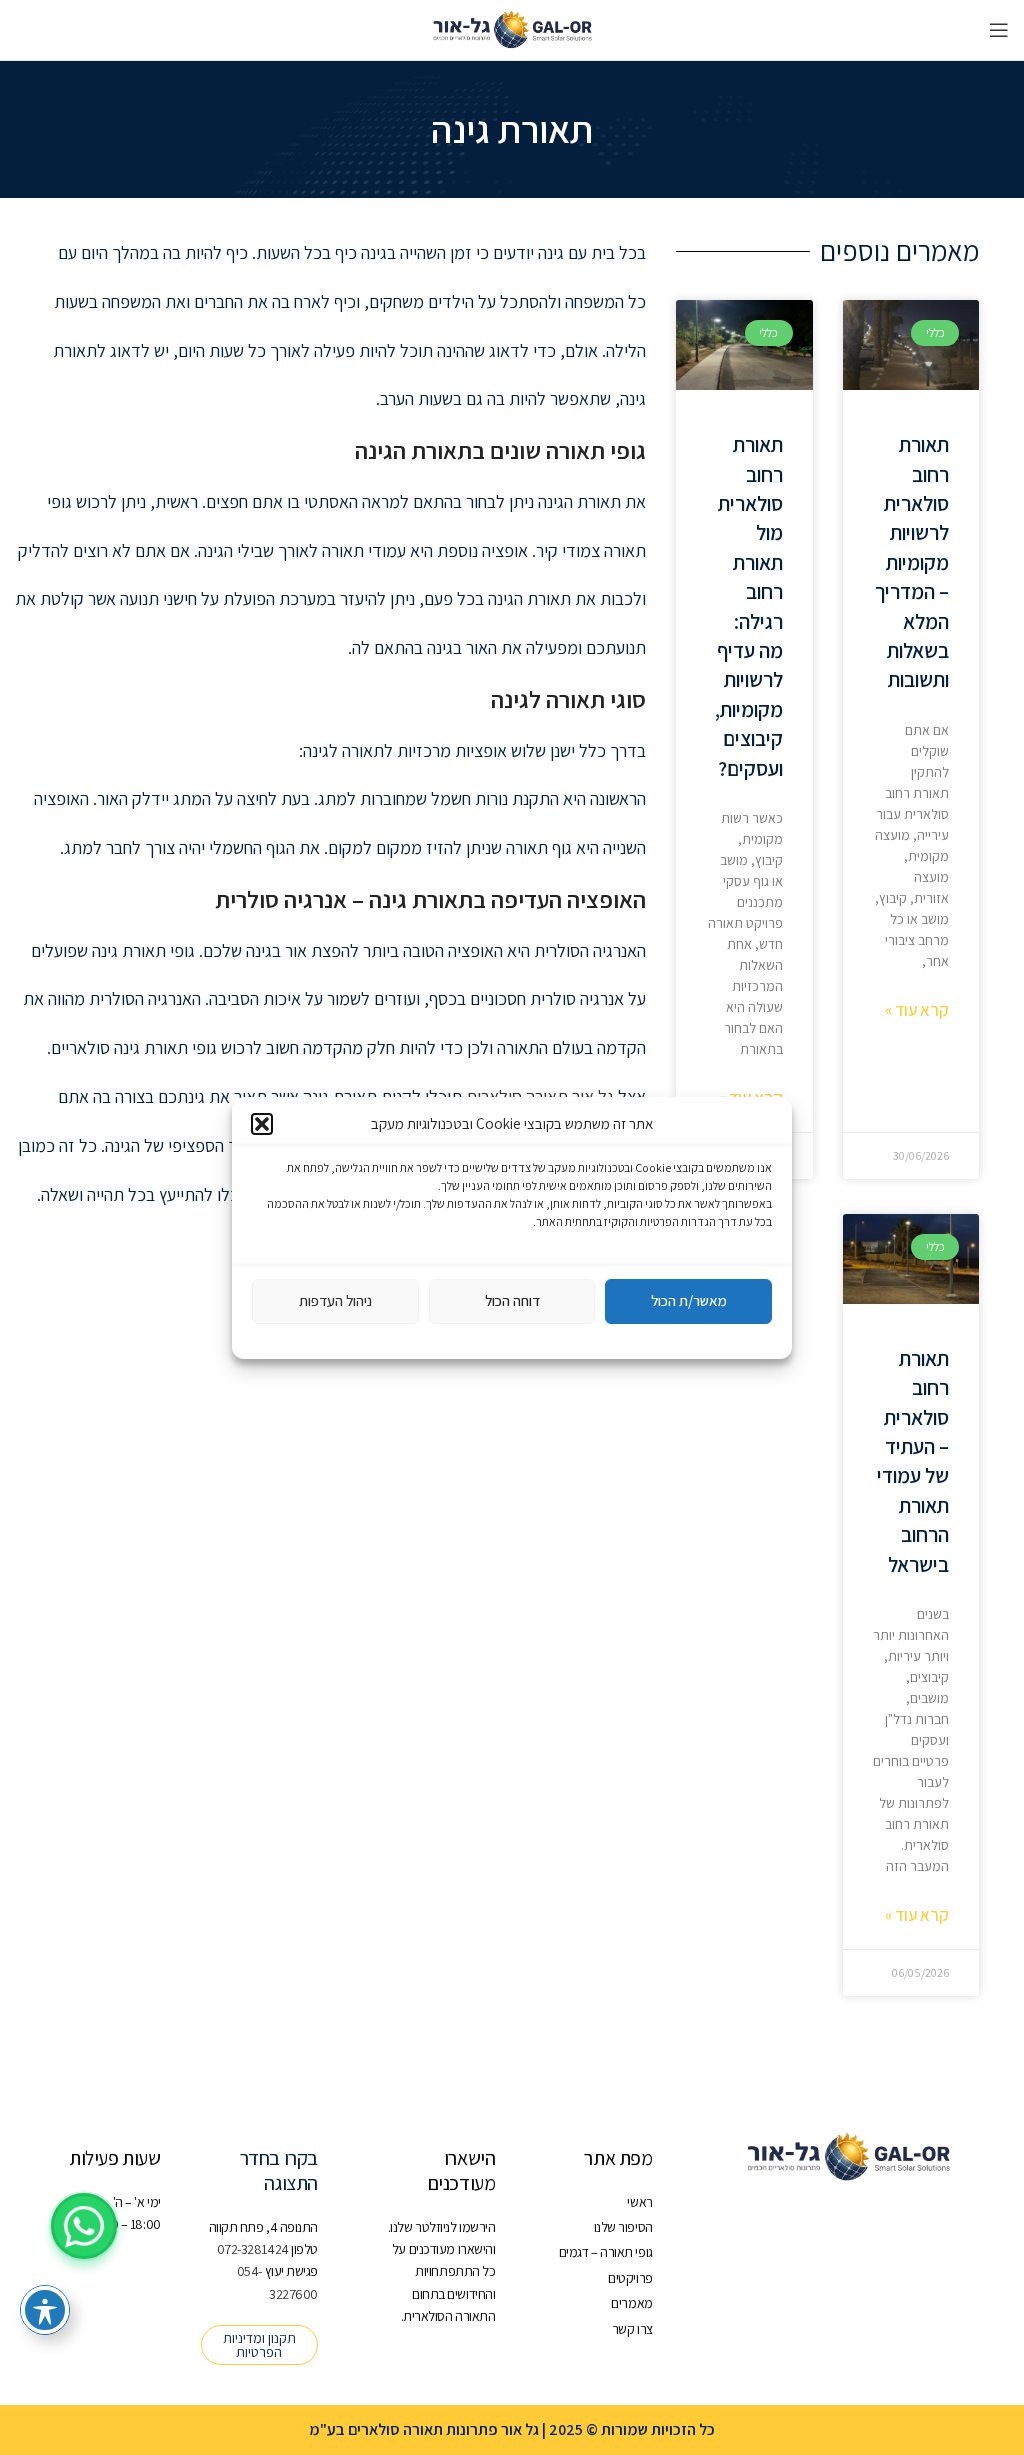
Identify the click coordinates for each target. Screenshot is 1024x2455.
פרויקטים (630, 2278)
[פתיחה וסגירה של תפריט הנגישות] (45, 2310)
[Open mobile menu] (999, 30)
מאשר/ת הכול (689, 1300)
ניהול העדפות (335, 1300)
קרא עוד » (917, 1010)
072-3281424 (254, 2249)
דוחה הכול (512, 1300)
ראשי (639, 2202)
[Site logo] (512, 29)
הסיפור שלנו (623, 2227)
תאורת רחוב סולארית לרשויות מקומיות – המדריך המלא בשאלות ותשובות (912, 562)
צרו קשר (632, 2329)
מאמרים (631, 2303)
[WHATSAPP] (84, 2226)
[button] (262, 1124)
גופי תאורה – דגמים (605, 2252)
